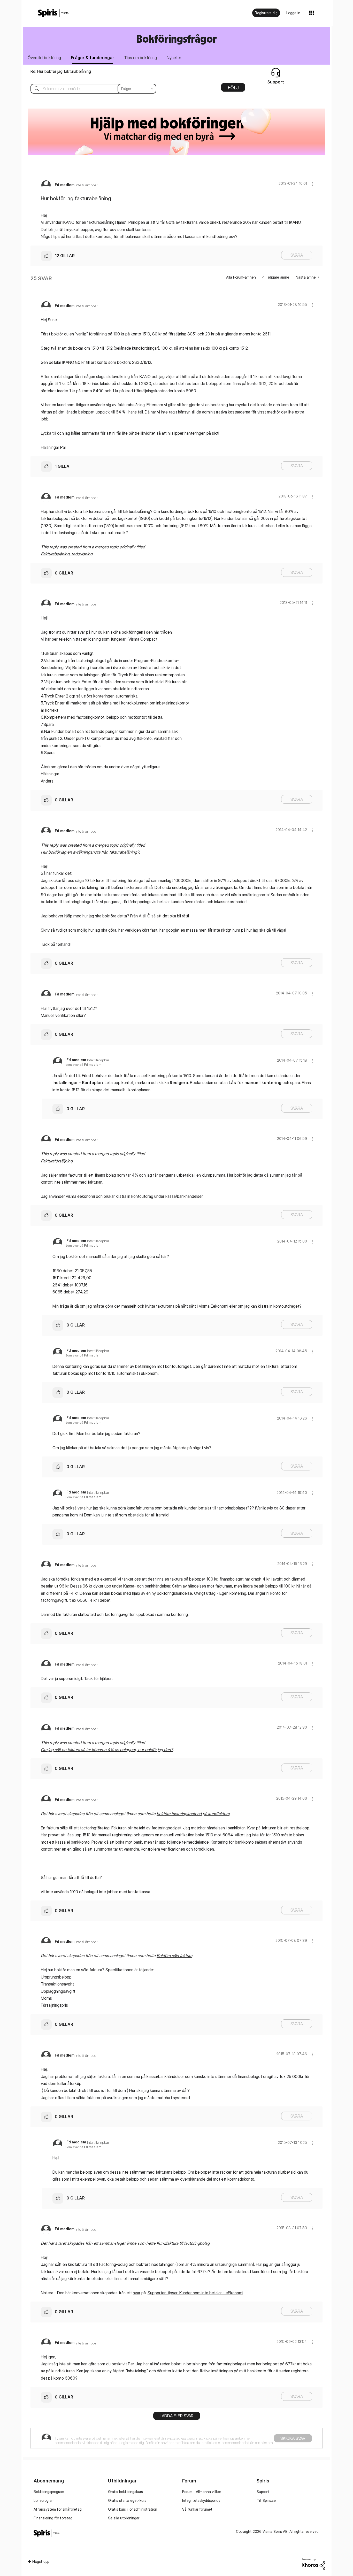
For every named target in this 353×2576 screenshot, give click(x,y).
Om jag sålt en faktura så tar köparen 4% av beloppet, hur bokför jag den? (107, 1750)
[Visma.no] (53, 13)
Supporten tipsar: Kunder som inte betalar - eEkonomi (195, 2293)
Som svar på (83, 1065)
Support (263, 2492)
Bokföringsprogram (49, 2492)
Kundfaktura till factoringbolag (183, 2243)
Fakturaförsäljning (57, 1161)
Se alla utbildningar (124, 2518)
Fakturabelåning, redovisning (67, 554)
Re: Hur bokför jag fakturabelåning (61, 71)
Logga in (293, 13)
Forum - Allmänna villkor (202, 2492)
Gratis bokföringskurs (125, 2492)
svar (137, 2293)
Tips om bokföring (140, 58)
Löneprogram (44, 2500)
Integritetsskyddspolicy (201, 2500)
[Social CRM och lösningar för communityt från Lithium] (313, 2563)
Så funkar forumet (197, 2509)
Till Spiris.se (266, 2500)
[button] (312, 184)
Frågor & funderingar (93, 58)
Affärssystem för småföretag (58, 2509)
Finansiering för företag (53, 2518)
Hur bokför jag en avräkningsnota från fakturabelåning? (90, 852)
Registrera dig (266, 13)
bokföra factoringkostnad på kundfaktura (193, 1814)
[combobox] (90, 89)
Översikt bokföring (44, 58)
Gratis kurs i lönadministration (133, 2509)
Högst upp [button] (41, 2561)
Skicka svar (293, 2438)
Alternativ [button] (233, 89)
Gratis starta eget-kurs (127, 2500)
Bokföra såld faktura (174, 1956)
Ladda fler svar (177, 2416)
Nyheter (174, 58)
